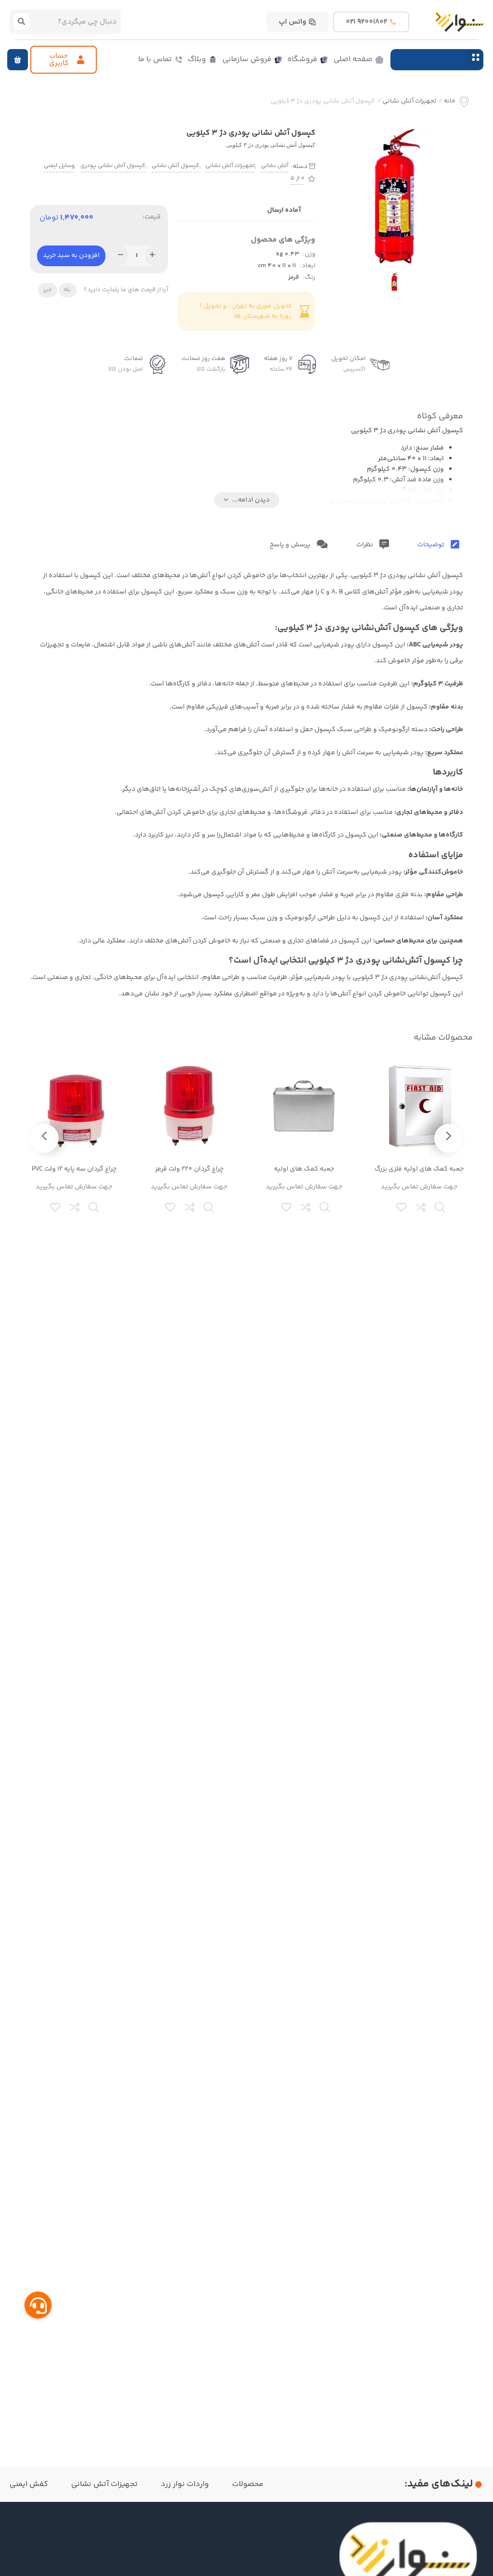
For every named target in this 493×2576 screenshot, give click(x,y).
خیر (47, 290)
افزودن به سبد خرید (71, 256)
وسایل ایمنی (59, 166)
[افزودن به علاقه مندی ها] (402, 1206)
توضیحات (432, 545)
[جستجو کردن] (21, 22)
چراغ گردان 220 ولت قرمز (189, 1169)
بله (67, 290)
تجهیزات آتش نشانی (410, 101)
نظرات (365, 545)
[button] (475, 57)
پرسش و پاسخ (291, 545)
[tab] (438, 545)
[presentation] (449, 1138)
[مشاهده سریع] (441, 1206)
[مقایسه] (421, 1206)
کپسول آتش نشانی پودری (113, 166)
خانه (450, 101)
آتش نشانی (275, 166)
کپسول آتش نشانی (175, 166)
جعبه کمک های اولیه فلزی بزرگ (419, 1169)
